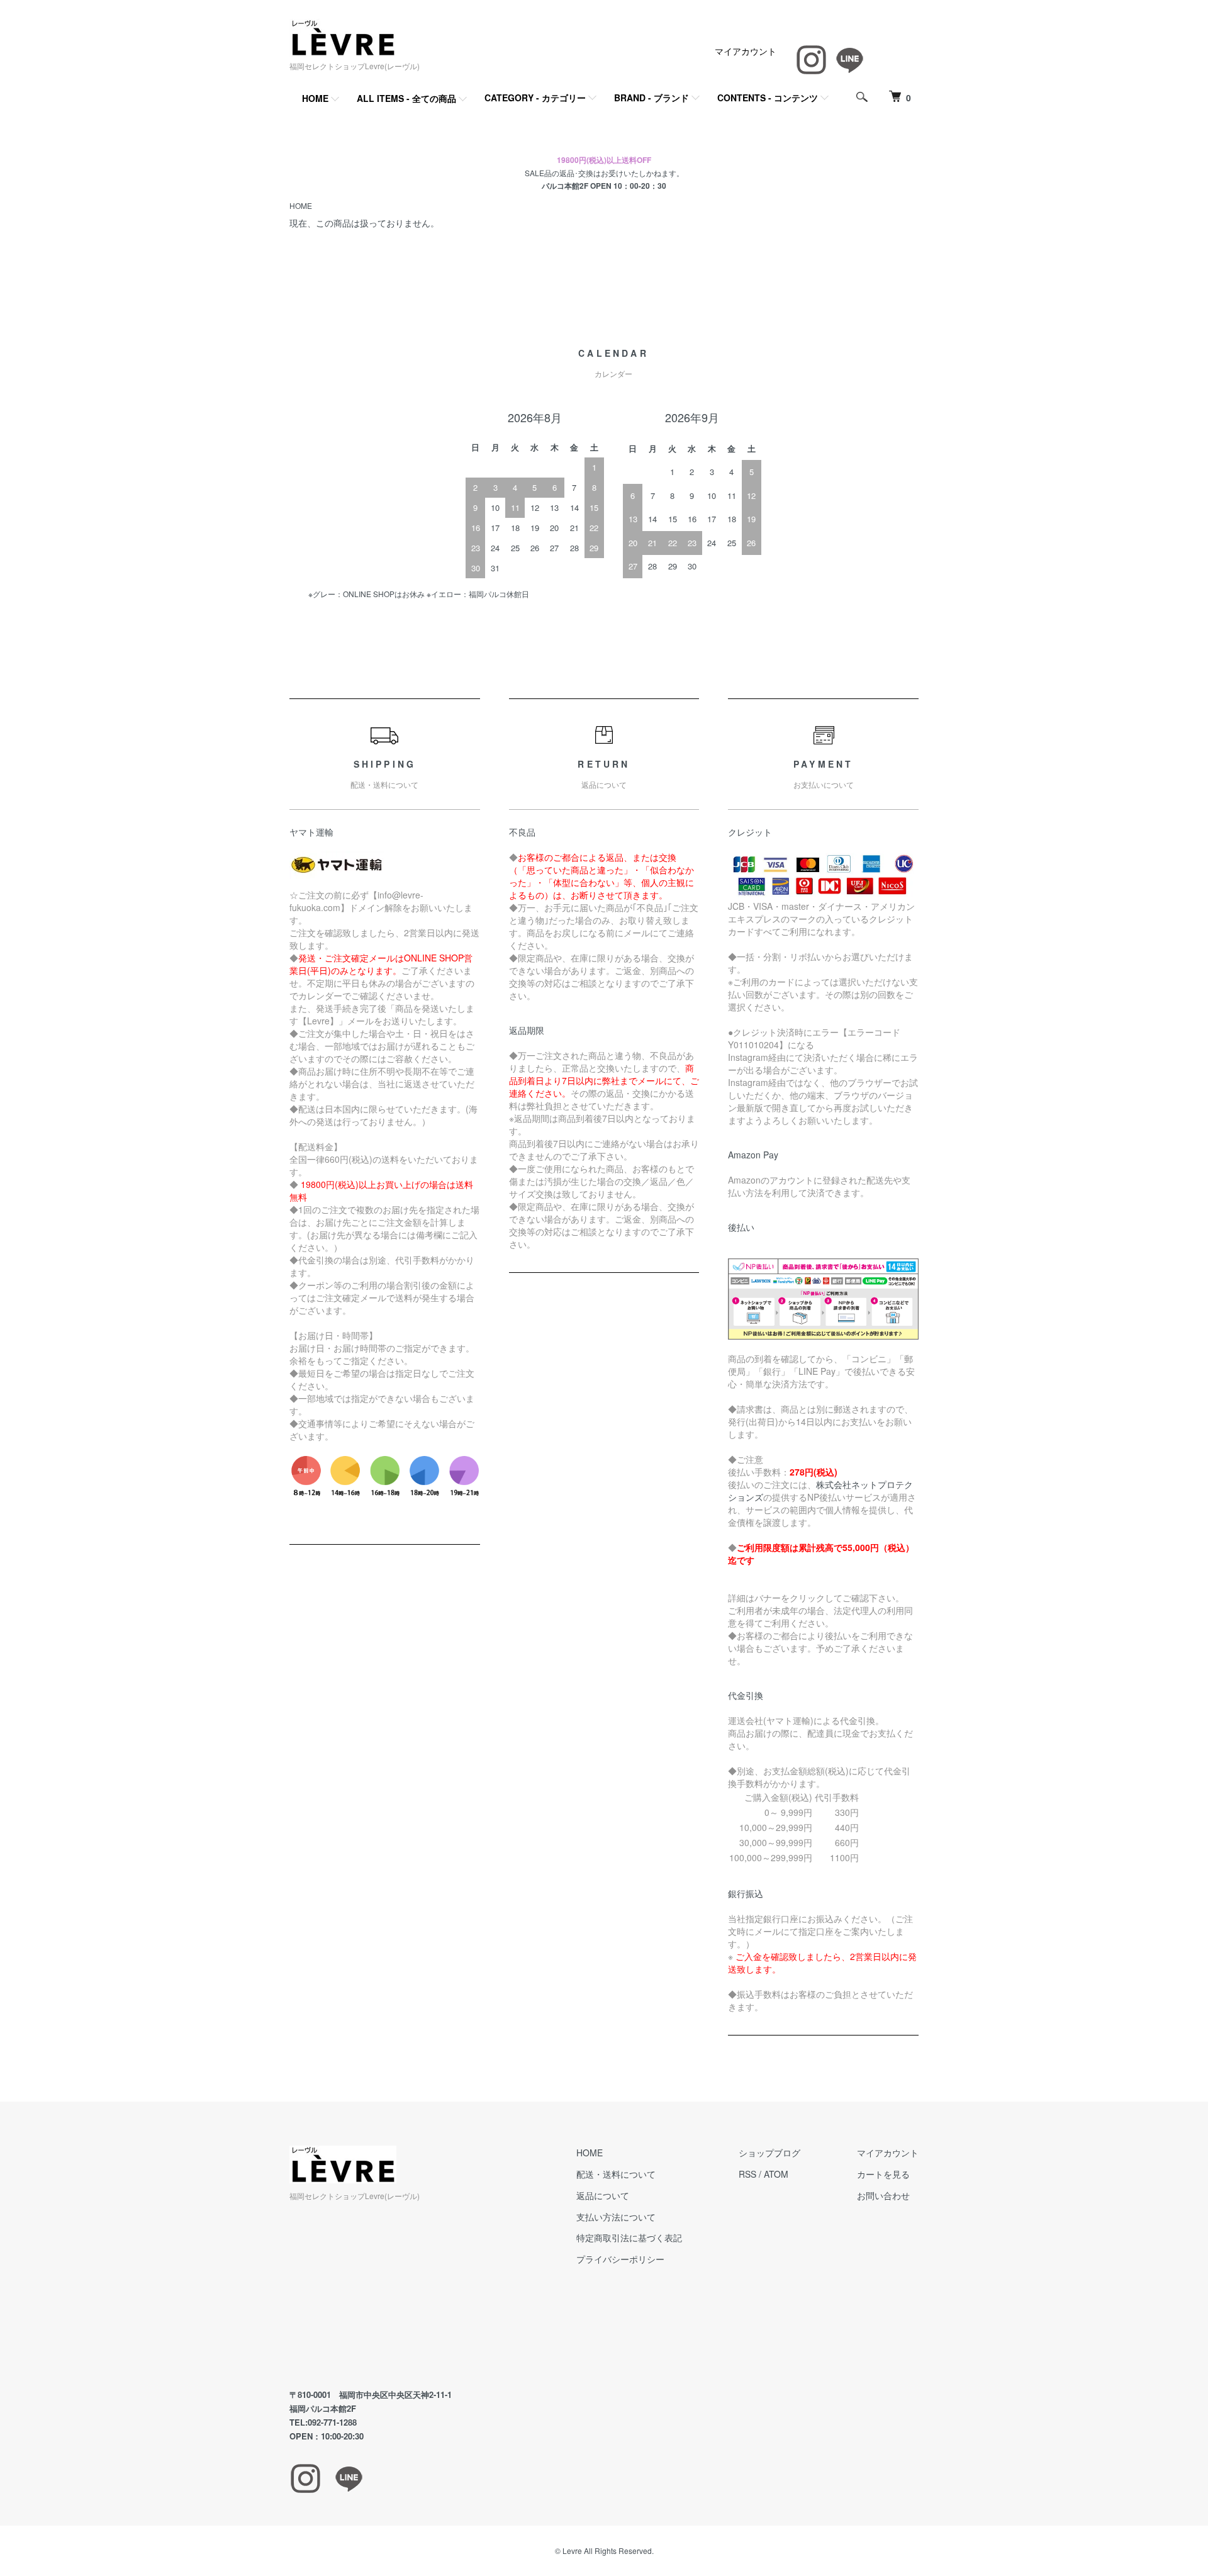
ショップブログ (769, 2153)
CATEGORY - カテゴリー (535, 98)
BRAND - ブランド (652, 98)
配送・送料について (616, 2174)
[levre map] (405, 2296)
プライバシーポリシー (620, 2259)
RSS (747, 2174)
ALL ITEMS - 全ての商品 (406, 98)
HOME (315, 98)
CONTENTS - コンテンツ (768, 98)
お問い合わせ (883, 2195)
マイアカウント (746, 51)
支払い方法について (616, 2217)
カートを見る (883, 2174)
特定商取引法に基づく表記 (629, 2237)
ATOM (776, 2174)
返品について (603, 2195)
